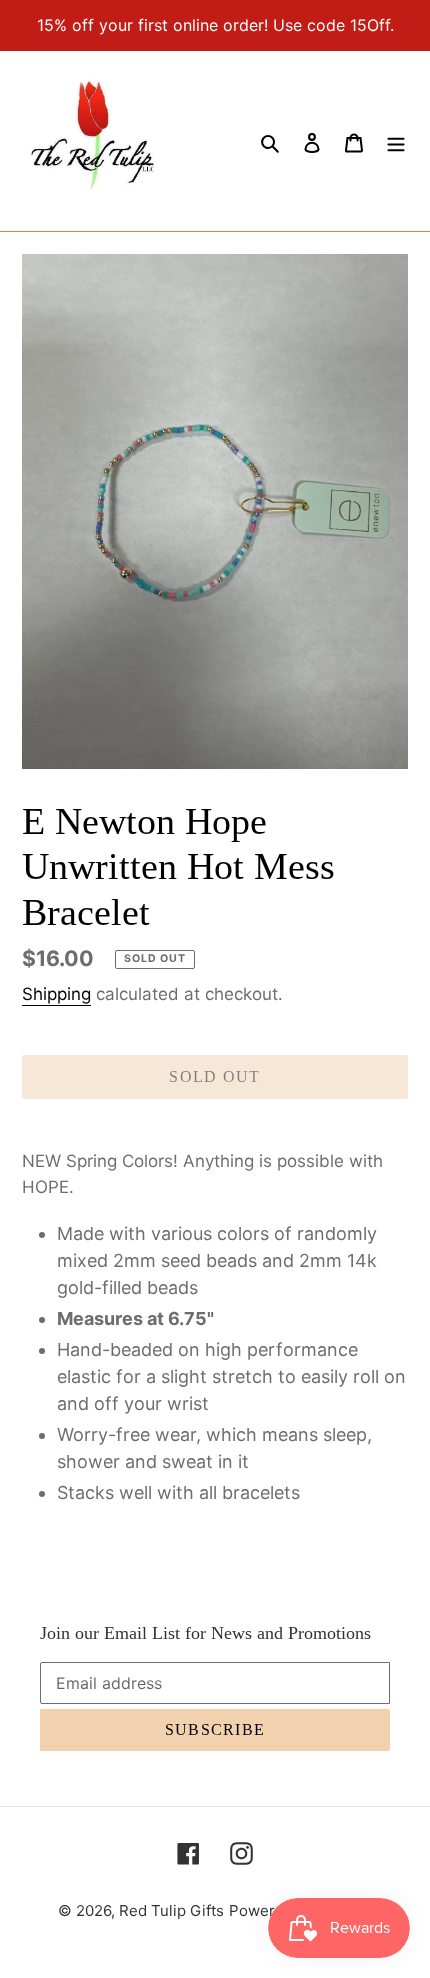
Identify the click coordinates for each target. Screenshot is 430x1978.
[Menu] (396, 141)
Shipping (56, 994)
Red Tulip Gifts (171, 1910)
